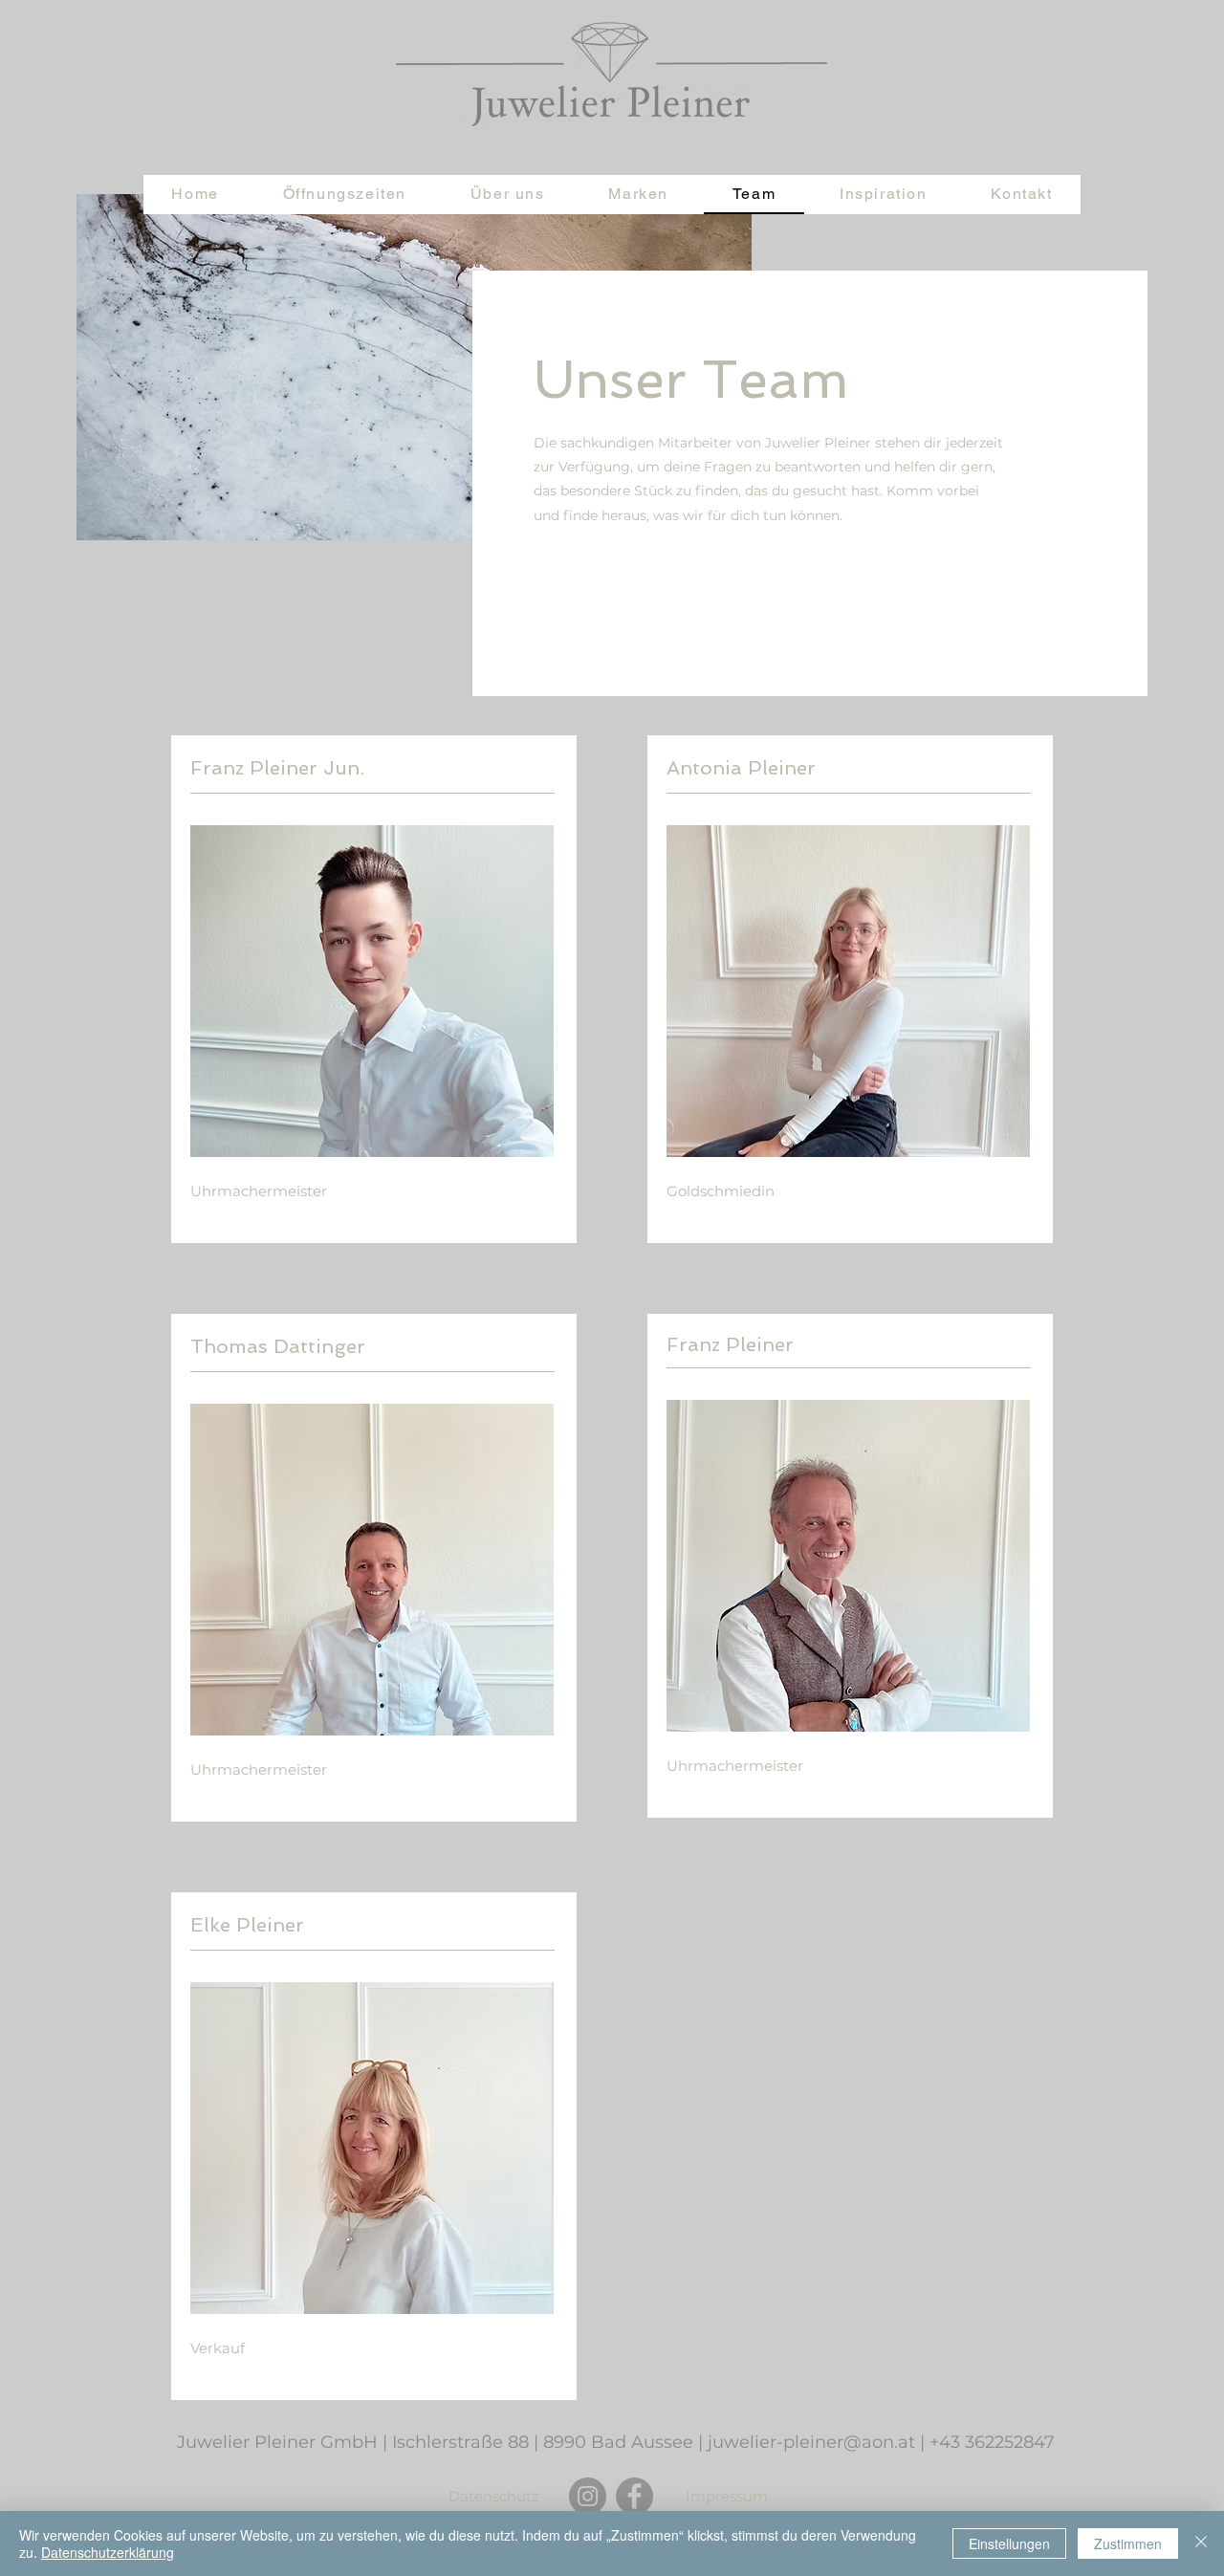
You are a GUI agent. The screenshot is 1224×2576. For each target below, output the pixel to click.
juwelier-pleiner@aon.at (811, 2442)
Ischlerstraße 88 (460, 2442)
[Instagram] (588, 2496)
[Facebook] (634, 2496)
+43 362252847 (992, 2442)
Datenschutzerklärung (108, 2552)
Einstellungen (1009, 2543)
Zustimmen (1128, 2543)
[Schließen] (1201, 2543)
